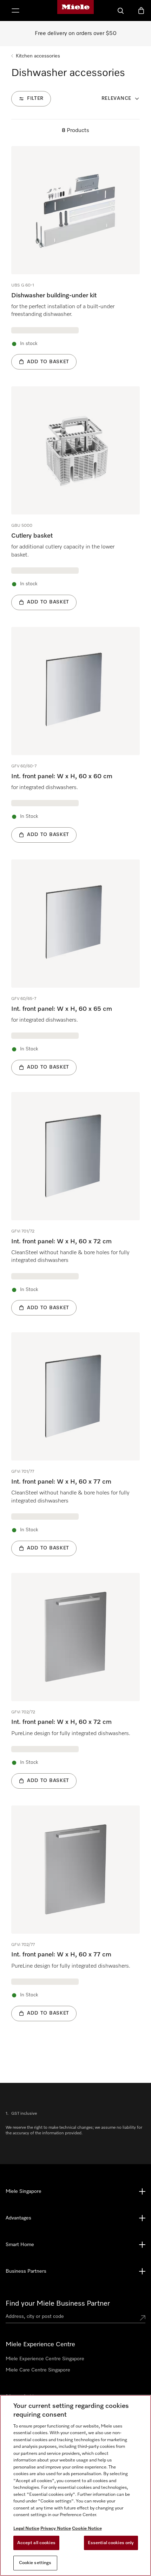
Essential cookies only (111, 2543)
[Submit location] (143, 2318)
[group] (75, 258)
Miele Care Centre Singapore (38, 2370)
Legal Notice (26, 2529)
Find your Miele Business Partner (58, 2304)
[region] (75, 2485)
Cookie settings (35, 2563)
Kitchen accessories (38, 56)
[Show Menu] (15, 11)
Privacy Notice (56, 2529)
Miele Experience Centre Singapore (45, 2359)
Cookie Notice (87, 2529)
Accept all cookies (36, 2543)
